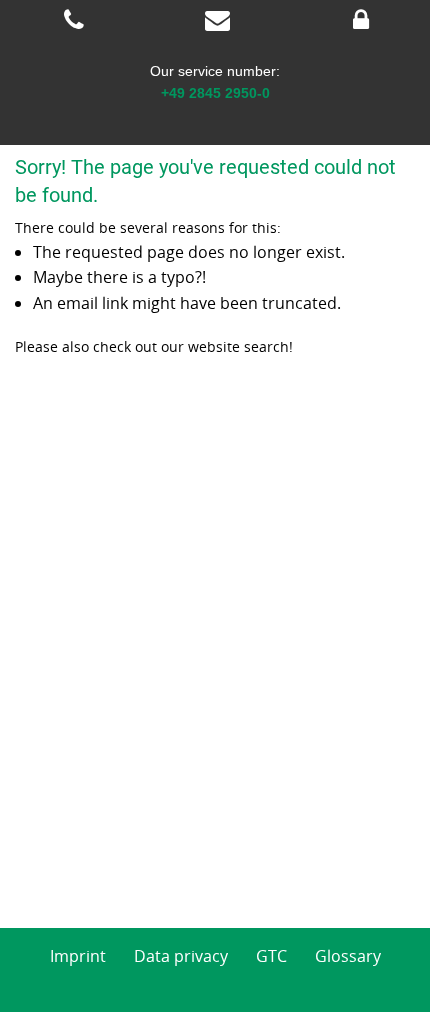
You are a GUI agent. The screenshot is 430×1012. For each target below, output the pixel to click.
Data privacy (181, 956)
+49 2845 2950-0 (215, 93)
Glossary (348, 956)
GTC (271, 956)
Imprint (78, 956)
